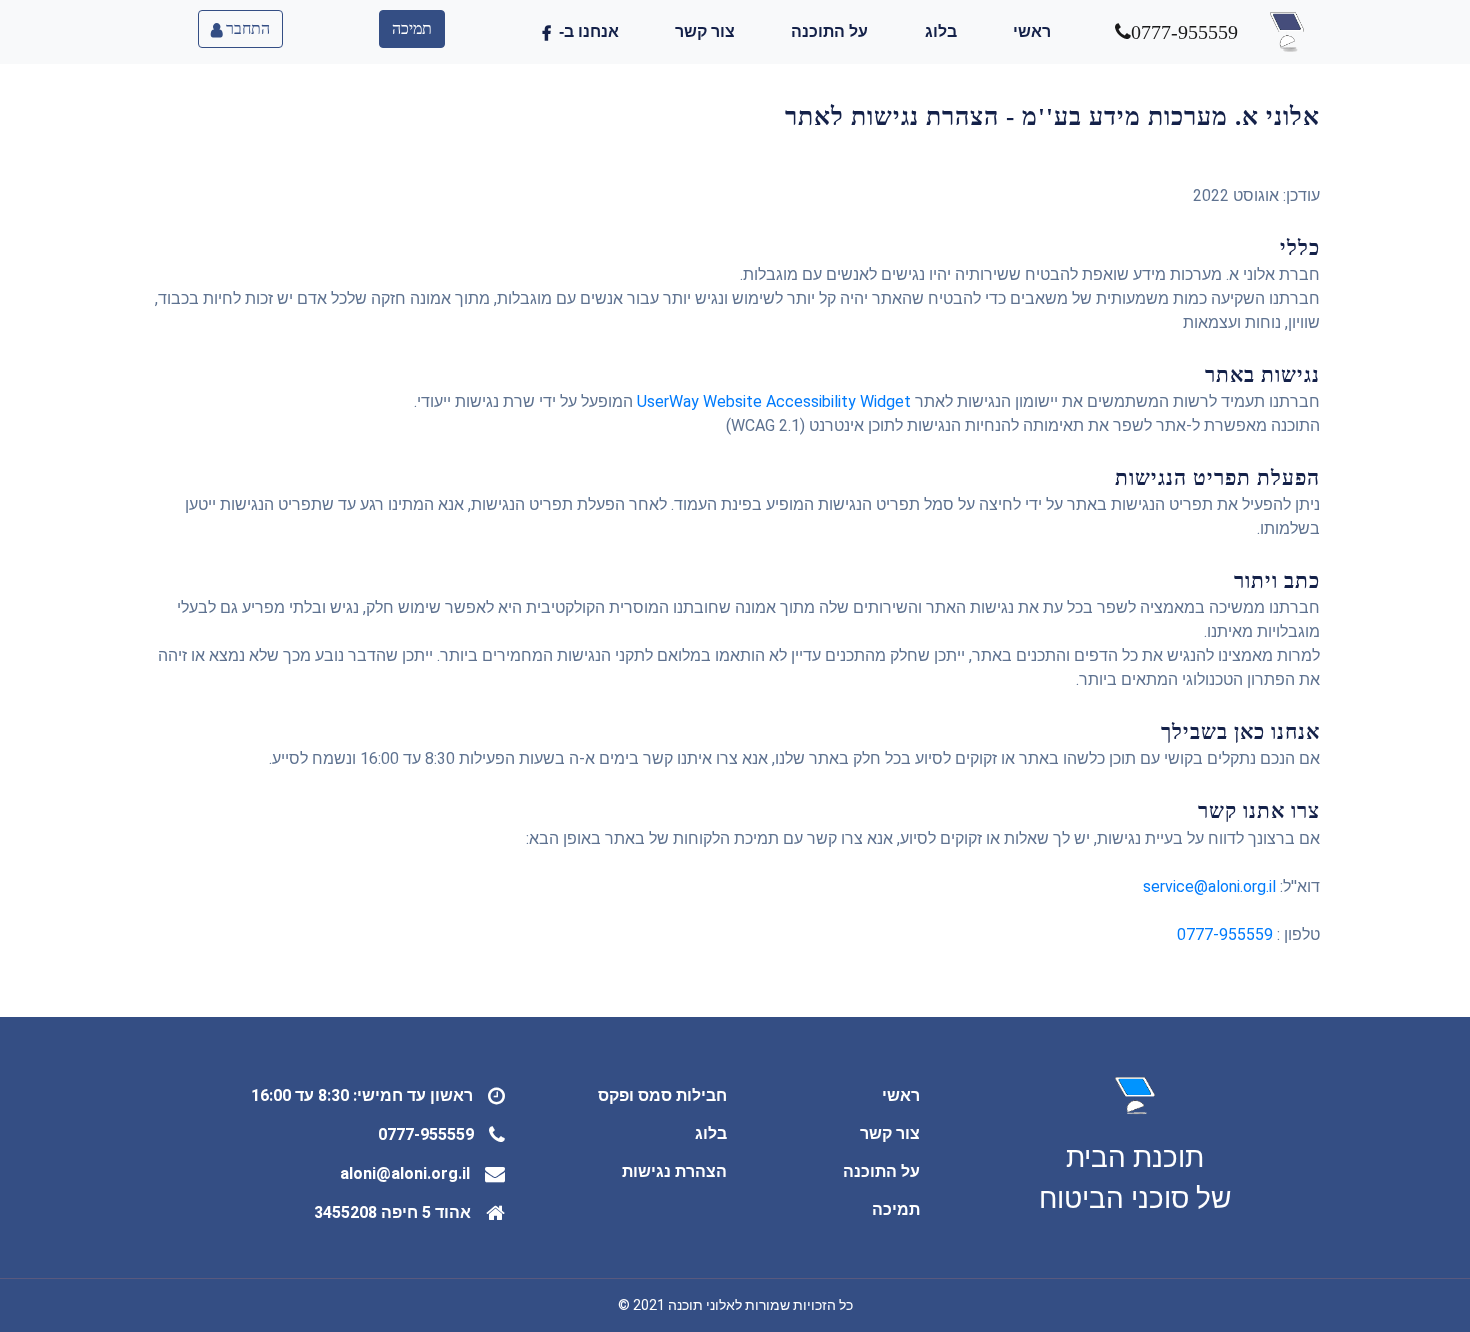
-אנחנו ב (585, 31)
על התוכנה (829, 31)
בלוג (941, 31)
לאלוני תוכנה (705, 1305)
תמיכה (412, 28)
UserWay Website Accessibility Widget (774, 401)
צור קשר (705, 31)
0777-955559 (1225, 934)
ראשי (1032, 31)
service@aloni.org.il (1209, 886)
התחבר (246, 28)
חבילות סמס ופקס (662, 1095)
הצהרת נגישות (674, 1171)
